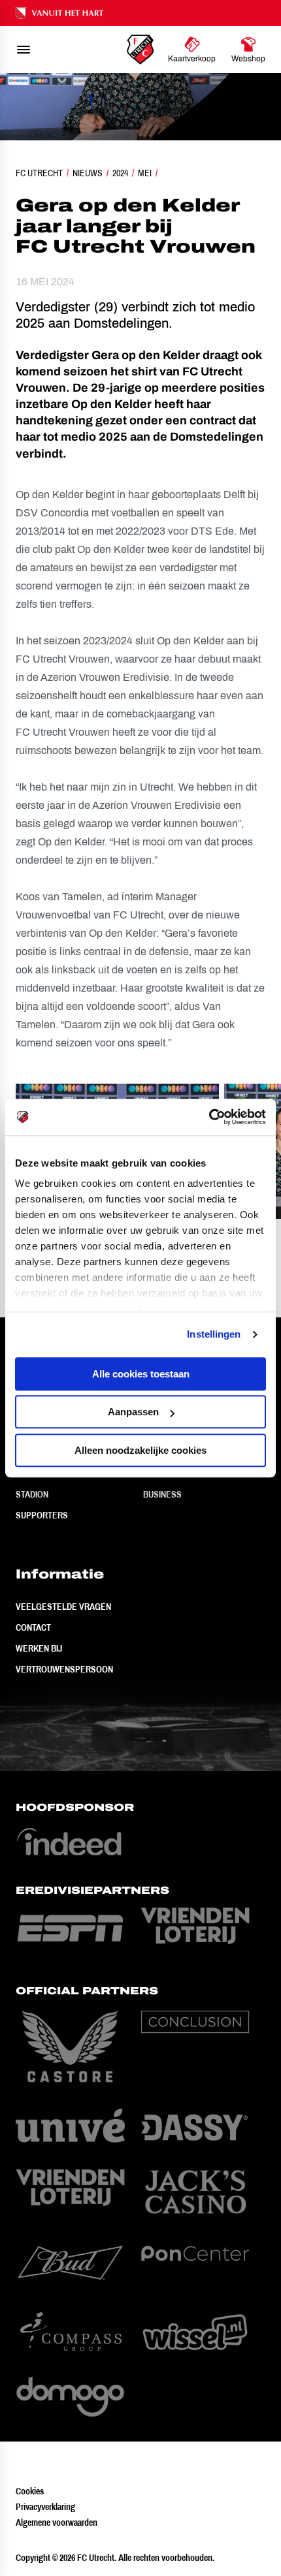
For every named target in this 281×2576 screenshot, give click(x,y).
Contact (33, 1627)
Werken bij (39, 1648)
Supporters (42, 1515)
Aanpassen (133, 1412)
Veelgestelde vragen (63, 1607)
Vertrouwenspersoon (64, 1669)
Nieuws (88, 173)
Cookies (30, 2491)
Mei (145, 173)
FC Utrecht (39, 173)
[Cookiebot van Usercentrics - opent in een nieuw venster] (209, 1117)
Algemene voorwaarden (57, 2522)
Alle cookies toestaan (141, 1374)
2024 (120, 173)
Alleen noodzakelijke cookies (140, 1450)
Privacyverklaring (45, 2507)
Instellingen (214, 1334)
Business (162, 1494)
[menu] (24, 50)
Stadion (32, 1494)
